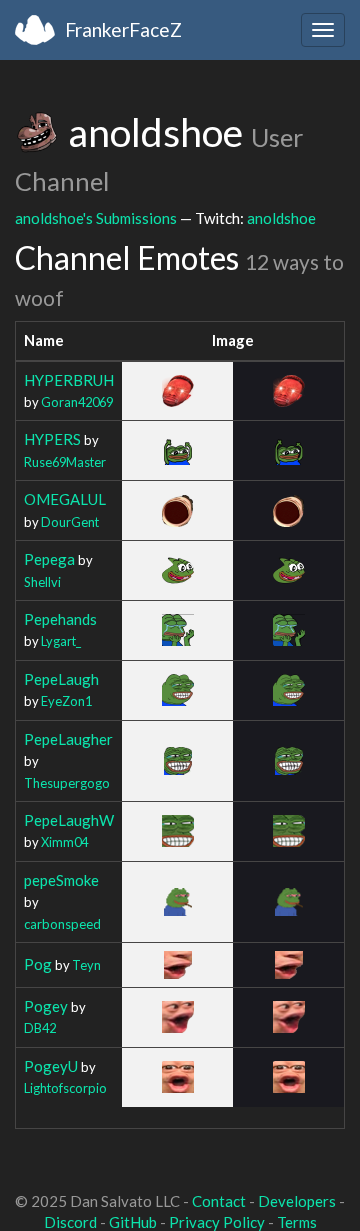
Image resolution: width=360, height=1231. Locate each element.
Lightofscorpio (65, 1088)
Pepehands (60, 619)
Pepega (49, 559)
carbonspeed (62, 924)
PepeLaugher (68, 739)
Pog (38, 964)
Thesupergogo (67, 783)
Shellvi (42, 582)
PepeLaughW (69, 820)
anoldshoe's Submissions (96, 218)
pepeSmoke (61, 880)
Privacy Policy (217, 1222)
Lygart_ (61, 641)
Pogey (46, 1006)
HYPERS (52, 439)
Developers (297, 1201)
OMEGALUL (65, 499)
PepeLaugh (61, 679)
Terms (297, 1222)
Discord (70, 1222)
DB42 (40, 1028)
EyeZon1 (66, 701)
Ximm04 (64, 842)
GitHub (133, 1222)
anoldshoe (281, 218)
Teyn (86, 965)
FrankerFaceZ (123, 29)
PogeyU (51, 1066)
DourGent (70, 522)
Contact (219, 1201)
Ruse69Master (65, 462)
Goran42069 (77, 402)
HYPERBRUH (69, 380)
